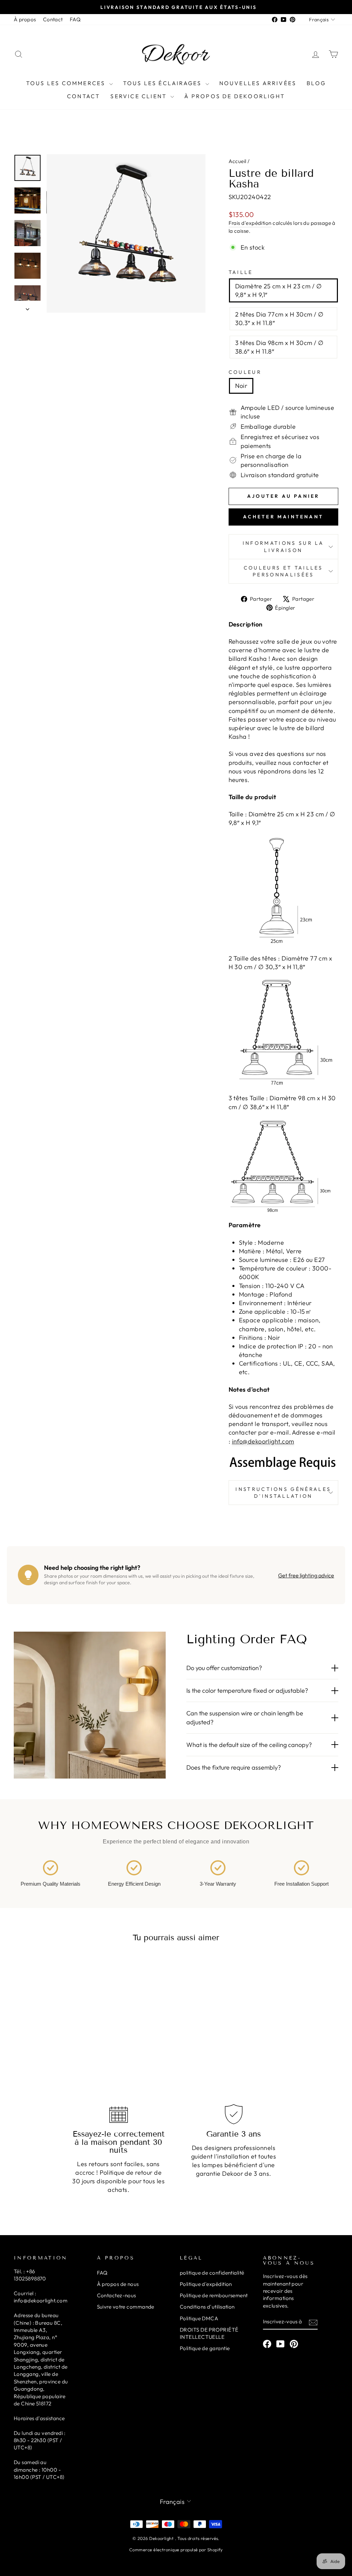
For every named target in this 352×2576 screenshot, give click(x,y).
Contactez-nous (117, 2295)
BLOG (316, 83)
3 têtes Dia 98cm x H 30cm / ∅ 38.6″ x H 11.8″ (279, 347)
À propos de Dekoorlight (235, 96)
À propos (25, 19)
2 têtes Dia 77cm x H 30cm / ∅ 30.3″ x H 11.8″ (279, 319)
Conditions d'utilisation (207, 2307)
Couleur (245, 372)
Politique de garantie (205, 2348)
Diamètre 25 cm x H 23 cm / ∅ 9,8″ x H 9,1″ (279, 290)
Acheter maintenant (283, 517)
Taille (241, 272)
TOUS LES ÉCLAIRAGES (163, 83)
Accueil (238, 161)
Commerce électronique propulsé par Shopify (176, 2550)
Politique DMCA (199, 2318)
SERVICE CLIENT (140, 96)
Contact (53, 19)
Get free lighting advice (306, 1575)
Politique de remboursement (214, 2295)
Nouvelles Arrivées (258, 83)
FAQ (75, 19)
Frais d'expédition (250, 223)
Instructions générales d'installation (283, 1493)
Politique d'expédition (206, 2284)
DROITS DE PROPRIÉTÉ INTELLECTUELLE (209, 2333)
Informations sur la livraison (283, 547)
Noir (241, 386)
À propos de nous (118, 2284)
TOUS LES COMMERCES (67, 83)
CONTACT (84, 96)
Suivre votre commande (126, 2307)
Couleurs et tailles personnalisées (283, 571)
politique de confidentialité (212, 2273)
